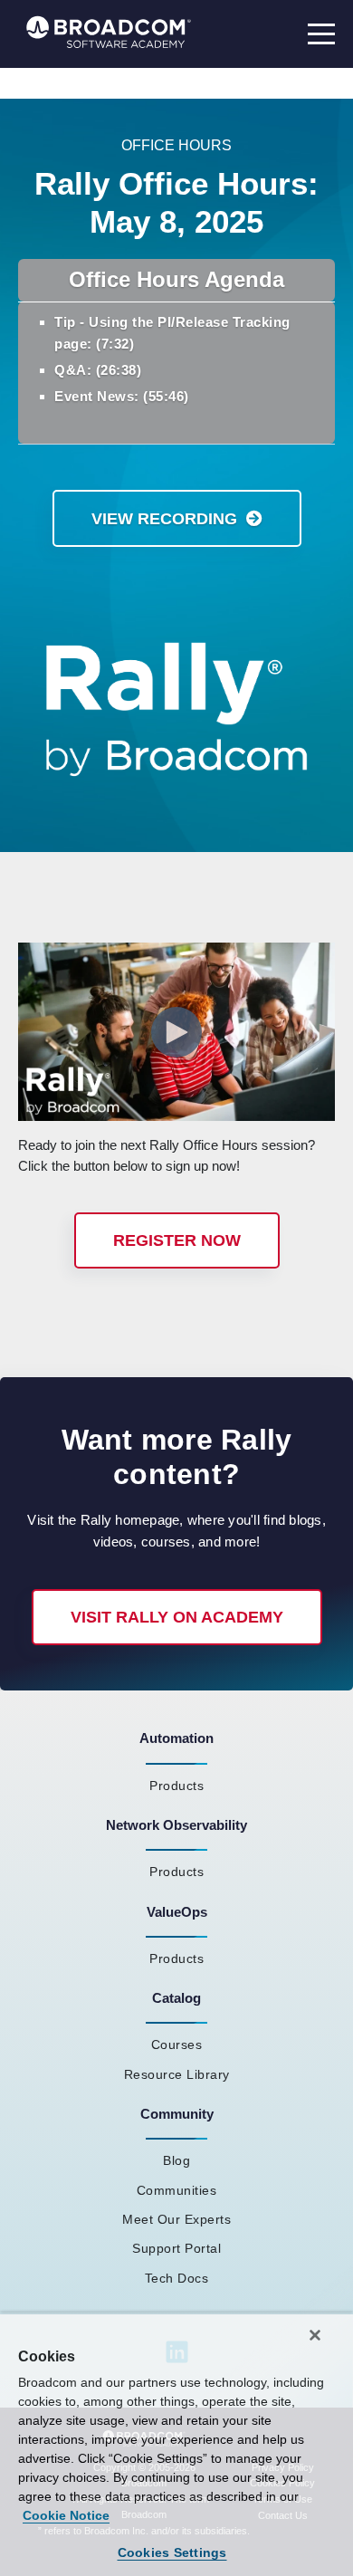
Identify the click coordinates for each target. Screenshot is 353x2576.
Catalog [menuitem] (176, 1998)
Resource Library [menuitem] (177, 2074)
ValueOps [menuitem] (177, 1912)
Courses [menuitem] (177, 2045)
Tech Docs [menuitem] (177, 2278)
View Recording (164, 519)
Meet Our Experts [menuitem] (176, 2219)
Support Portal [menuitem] (176, 2248)
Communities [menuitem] (177, 2190)
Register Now (177, 1240)
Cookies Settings (172, 2552)
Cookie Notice (66, 2515)
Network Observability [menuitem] (176, 1825)
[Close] (315, 2335)
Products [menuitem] (176, 1786)
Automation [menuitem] (176, 1738)
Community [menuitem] (177, 2114)
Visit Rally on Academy (177, 1617)
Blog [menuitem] (176, 2160)
